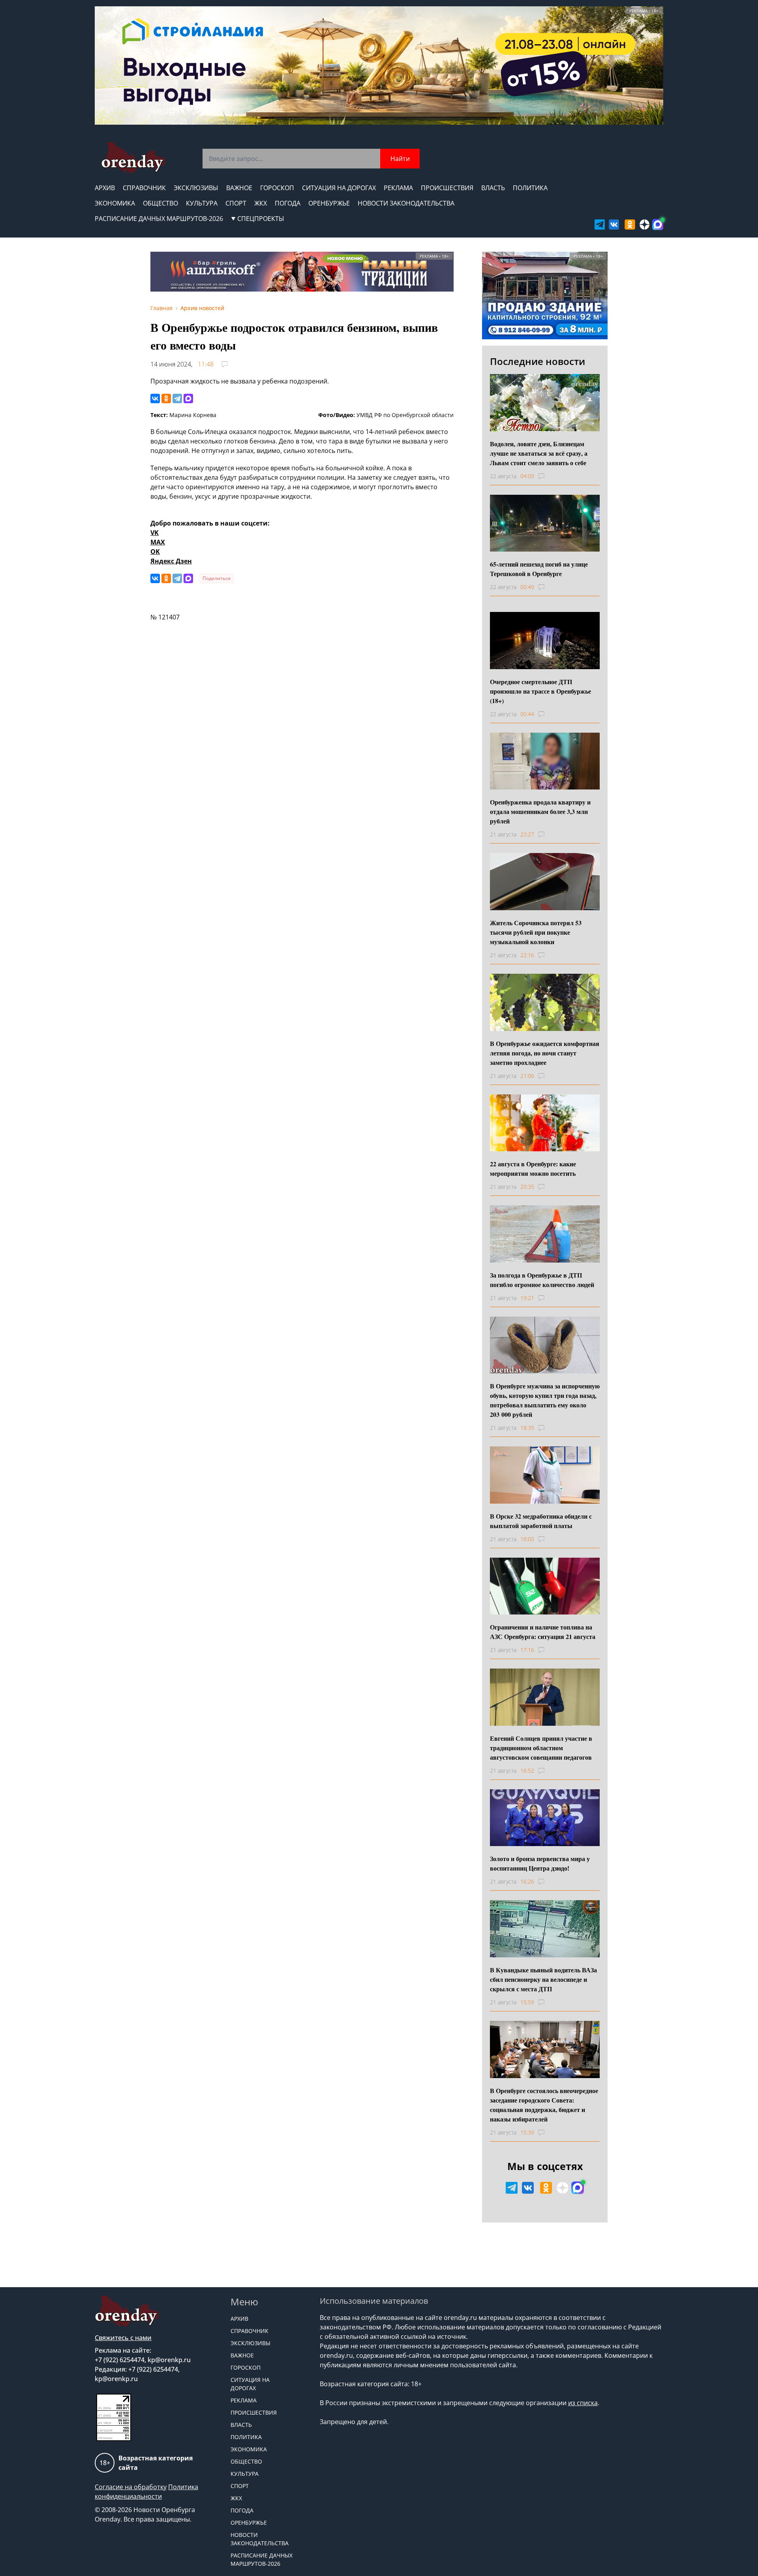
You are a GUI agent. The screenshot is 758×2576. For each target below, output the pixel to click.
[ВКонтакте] (155, 398)
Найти (400, 159)
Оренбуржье (329, 203)
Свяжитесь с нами (123, 2338)
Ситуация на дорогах (339, 188)
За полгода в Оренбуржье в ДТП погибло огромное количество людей (542, 1280)
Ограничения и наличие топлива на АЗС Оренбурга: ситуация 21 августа (543, 1632)
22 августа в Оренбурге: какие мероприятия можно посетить (533, 1168)
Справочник (144, 188)
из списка (583, 2403)
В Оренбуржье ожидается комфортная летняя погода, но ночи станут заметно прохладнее (545, 1053)
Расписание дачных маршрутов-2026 (159, 219)
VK (155, 533)
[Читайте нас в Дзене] (645, 224)
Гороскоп (277, 188)
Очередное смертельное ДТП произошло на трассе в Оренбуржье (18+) (540, 691)
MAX (158, 542)
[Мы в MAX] (658, 224)
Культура (202, 203)
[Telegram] (177, 398)
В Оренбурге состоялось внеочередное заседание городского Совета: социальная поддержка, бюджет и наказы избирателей (544, 2105)
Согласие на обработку (131, 2487)
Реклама (398, 188)
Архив (105, 188)
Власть (493, 188)
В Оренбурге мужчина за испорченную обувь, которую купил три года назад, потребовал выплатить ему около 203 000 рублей (545, 1400)
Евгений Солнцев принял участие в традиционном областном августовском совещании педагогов (541, 1748)
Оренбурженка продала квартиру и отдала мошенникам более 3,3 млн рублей (540, 811)
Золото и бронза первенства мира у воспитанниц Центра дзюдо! (540, 1863)
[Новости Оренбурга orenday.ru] (133, 158)
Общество (160, 203)
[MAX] (188, 398)
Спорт (236, 203)
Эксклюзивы (196, 188)
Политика (530, 188)
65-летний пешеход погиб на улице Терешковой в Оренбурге (539, 569)
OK (155, 552)
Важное (239, 188)
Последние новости (538, 361)
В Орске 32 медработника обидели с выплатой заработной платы (541, 1521)
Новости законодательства (406, 203)
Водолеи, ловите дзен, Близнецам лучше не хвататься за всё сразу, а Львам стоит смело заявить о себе (539, 453)
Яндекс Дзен (171, 561)
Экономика (115, 203)
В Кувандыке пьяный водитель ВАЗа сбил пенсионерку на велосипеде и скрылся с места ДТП (543, 1979)
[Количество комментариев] (549, 476)
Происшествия (447, 188)
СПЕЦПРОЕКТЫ (261, 219)
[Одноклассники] (166, 398)
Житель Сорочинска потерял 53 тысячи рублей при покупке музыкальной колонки (536, 932)
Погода (288, 203)
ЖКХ (261, 203)
